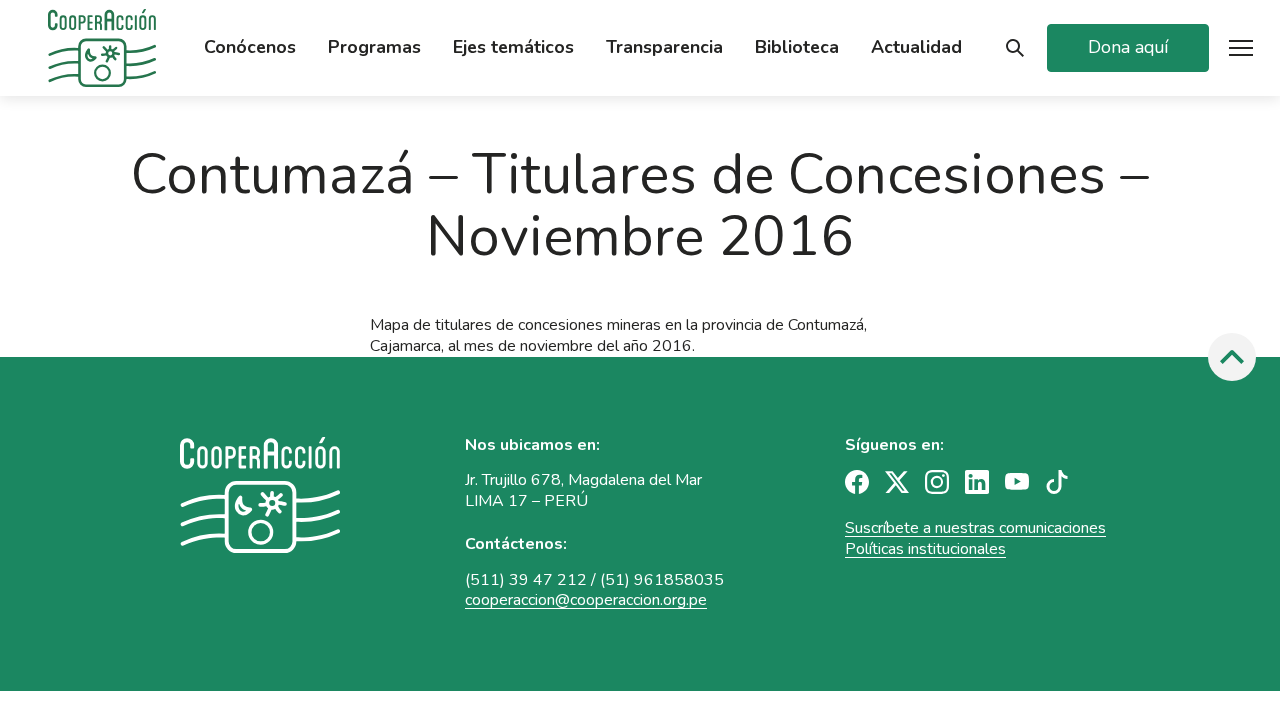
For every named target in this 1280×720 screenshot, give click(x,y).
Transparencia (664, 47)
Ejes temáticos (513, 47)
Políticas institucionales (925, 549)
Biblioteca (797, 47)
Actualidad (916, 47)
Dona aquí (1128, 47)
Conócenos (250, 47)
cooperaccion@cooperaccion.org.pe (586, 600)
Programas (374, 47)
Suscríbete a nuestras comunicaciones (975, 528)
